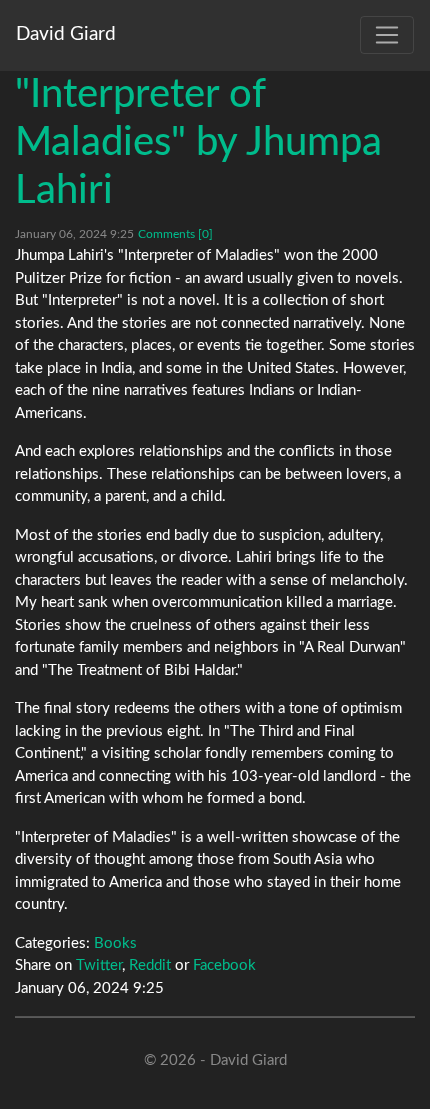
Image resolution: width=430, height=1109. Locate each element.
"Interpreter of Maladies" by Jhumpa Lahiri (198, 143)
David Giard (66, 34)
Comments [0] (175, 234)
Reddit (150, 965)
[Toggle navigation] (387, 35)
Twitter (99, 965)
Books (115, 943)
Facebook (224, 965)
